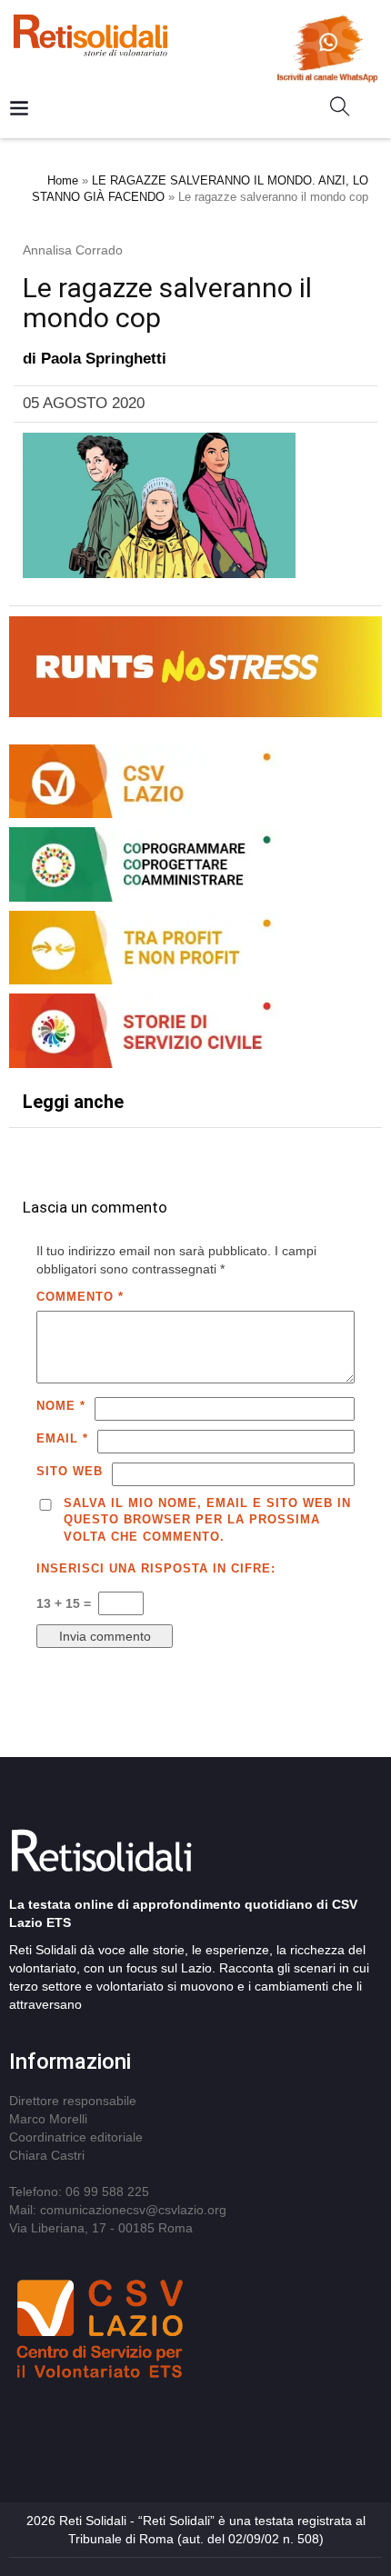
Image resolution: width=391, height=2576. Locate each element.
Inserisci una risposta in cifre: (156, 1568)
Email (62, 1438)
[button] (347, 110)
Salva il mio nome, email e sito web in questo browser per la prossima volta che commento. (207, 1520)
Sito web (70, 1471)
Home (63, 180)
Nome (61, 1406)
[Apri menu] (19, 110)
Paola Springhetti (104, 359)
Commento (80, 1297)
